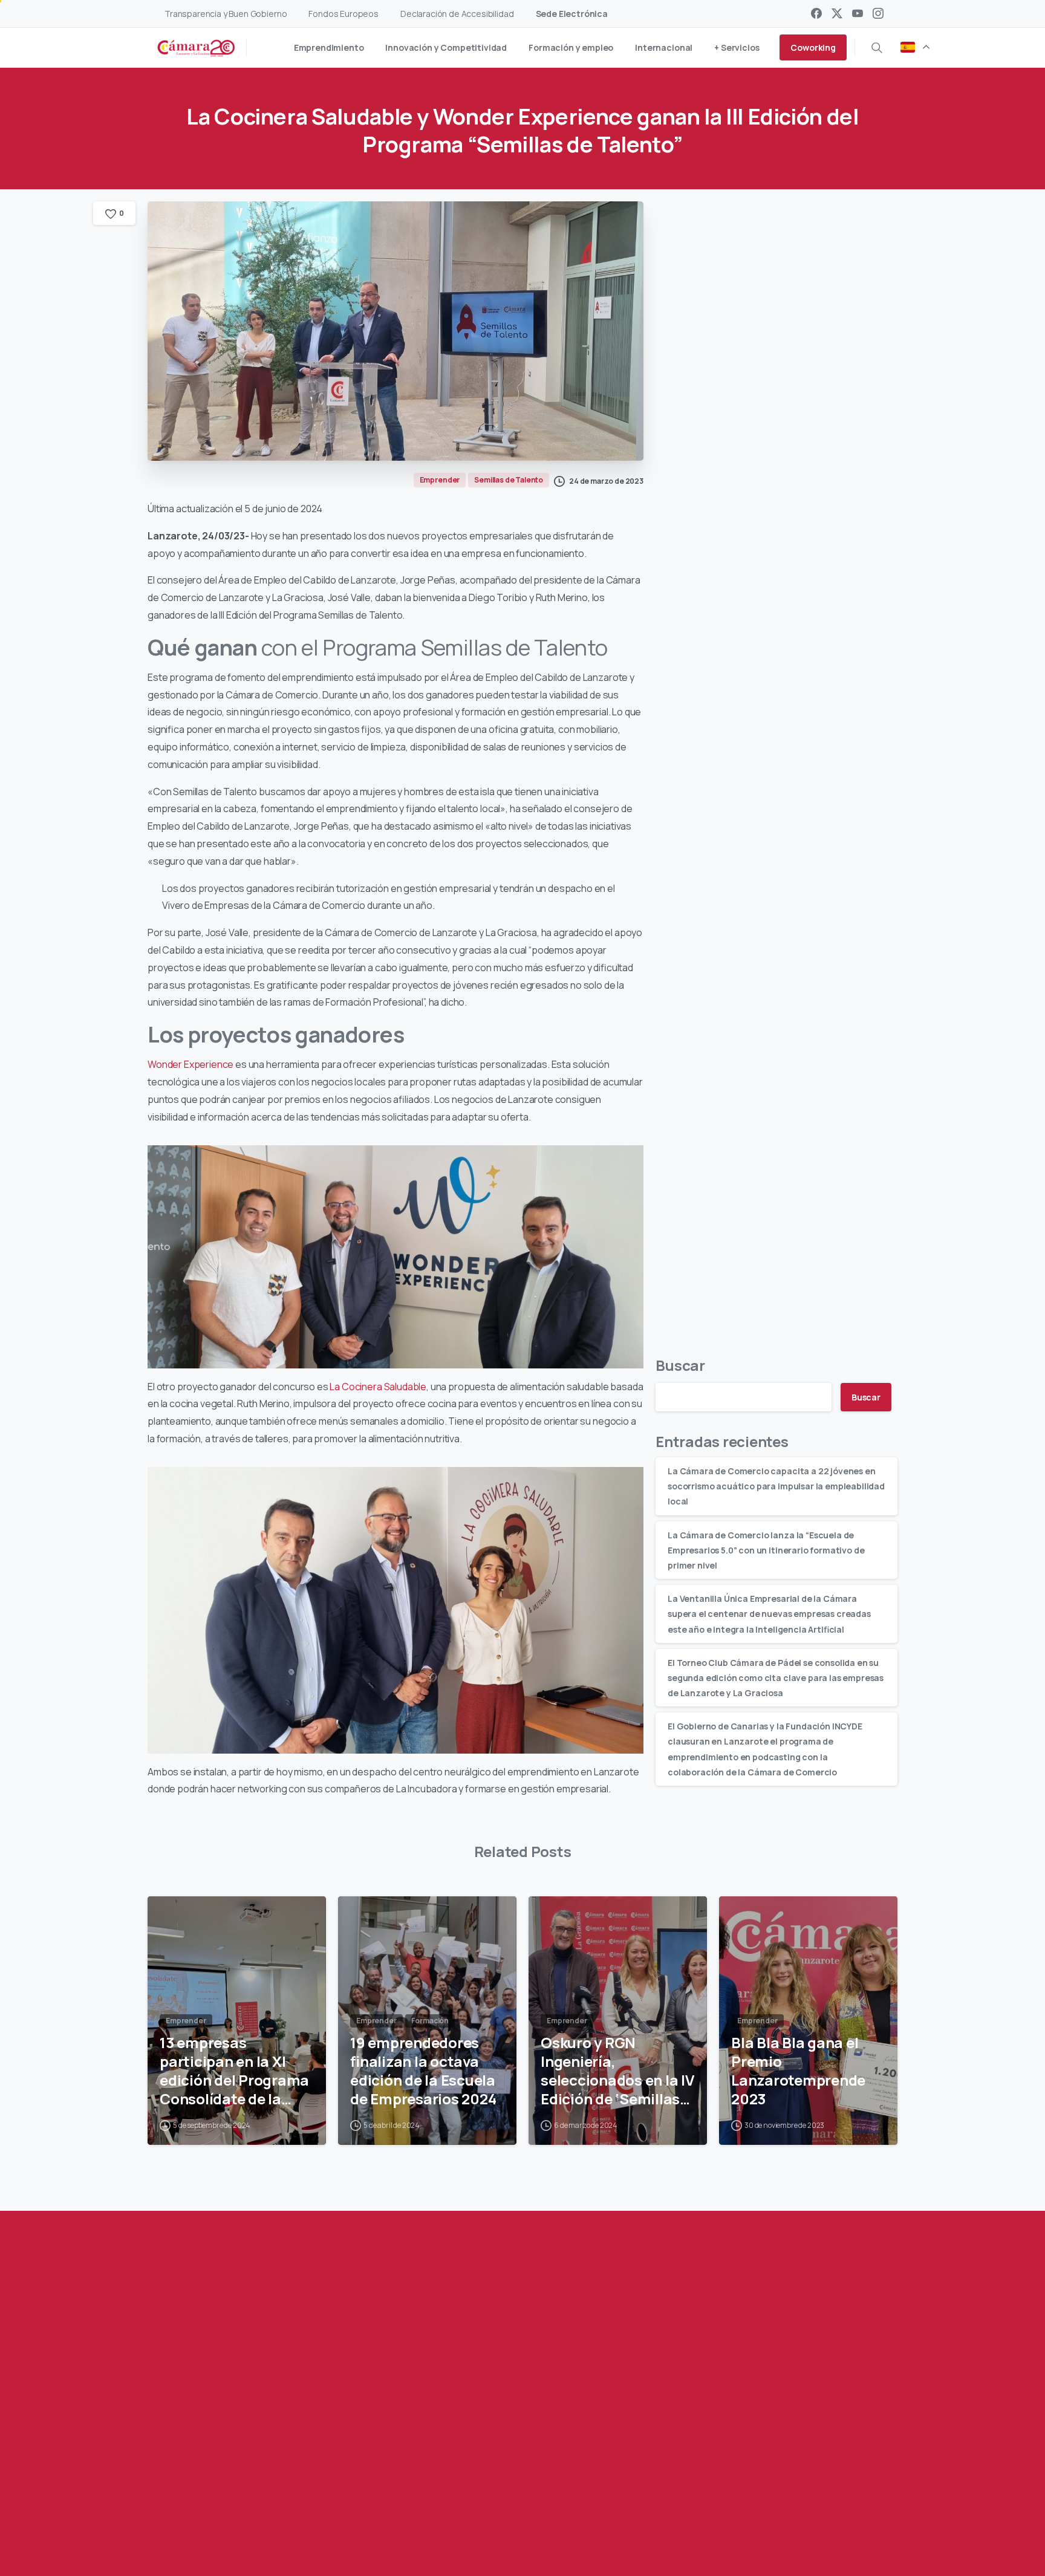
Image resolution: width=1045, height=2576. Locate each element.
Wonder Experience (190, 1064)
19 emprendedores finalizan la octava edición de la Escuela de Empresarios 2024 (423, 2071)
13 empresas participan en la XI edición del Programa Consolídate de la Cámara (234, 2071)
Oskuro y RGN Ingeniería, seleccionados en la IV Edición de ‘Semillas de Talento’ (617, 2071)
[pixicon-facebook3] (222, 2514)
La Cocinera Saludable (378, 1387)
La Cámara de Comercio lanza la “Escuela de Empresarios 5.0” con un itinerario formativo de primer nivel (766, 1550)
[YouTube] (858, 13)
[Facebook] (816, 13)
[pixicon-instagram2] (295, 2514)
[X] (837, 13)
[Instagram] (878, 13)
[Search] (877, 48)
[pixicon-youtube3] (270, 2514)
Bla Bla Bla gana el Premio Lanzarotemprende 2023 (798, 2071)
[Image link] (798, 2447)
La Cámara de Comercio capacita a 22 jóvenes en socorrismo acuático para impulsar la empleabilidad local (776, 1486)
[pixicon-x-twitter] (246, 2514)
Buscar (680, 1365)
